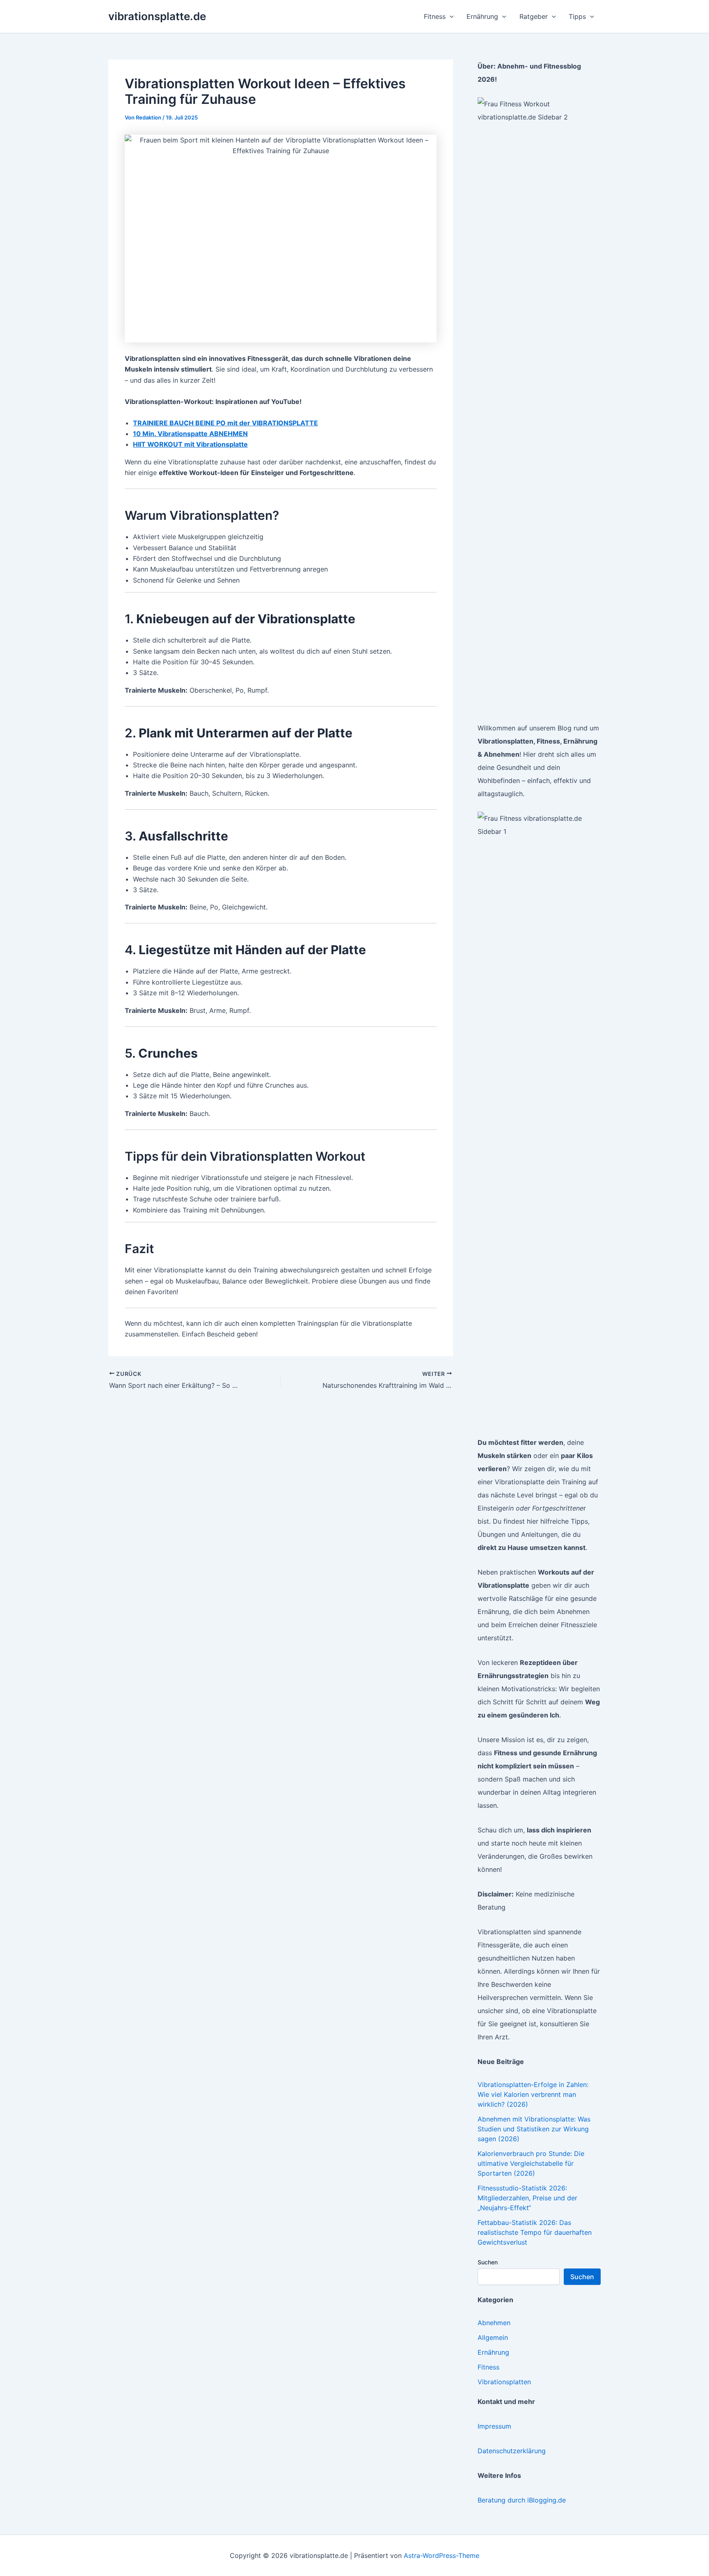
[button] (450, 16)
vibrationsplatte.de (157, 16)
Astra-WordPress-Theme (441, 2555)
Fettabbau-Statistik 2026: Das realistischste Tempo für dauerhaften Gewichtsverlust (535, 2232)
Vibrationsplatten (504, 2382)
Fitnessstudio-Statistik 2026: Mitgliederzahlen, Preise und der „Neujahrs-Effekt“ (527, 2198)
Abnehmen (494, 2323)
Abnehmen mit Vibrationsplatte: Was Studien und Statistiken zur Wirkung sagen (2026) (534, 2129)
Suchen (488, 2262)
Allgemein (493, 2337)
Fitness (488, 2367)
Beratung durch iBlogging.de (522, 2500)
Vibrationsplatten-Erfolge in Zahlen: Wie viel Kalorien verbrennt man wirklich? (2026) (533, 2094)
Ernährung (493, 2352)
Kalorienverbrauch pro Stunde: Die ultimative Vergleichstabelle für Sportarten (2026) (531, 2163)
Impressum (494, 2426)
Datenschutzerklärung (512, 2451)
